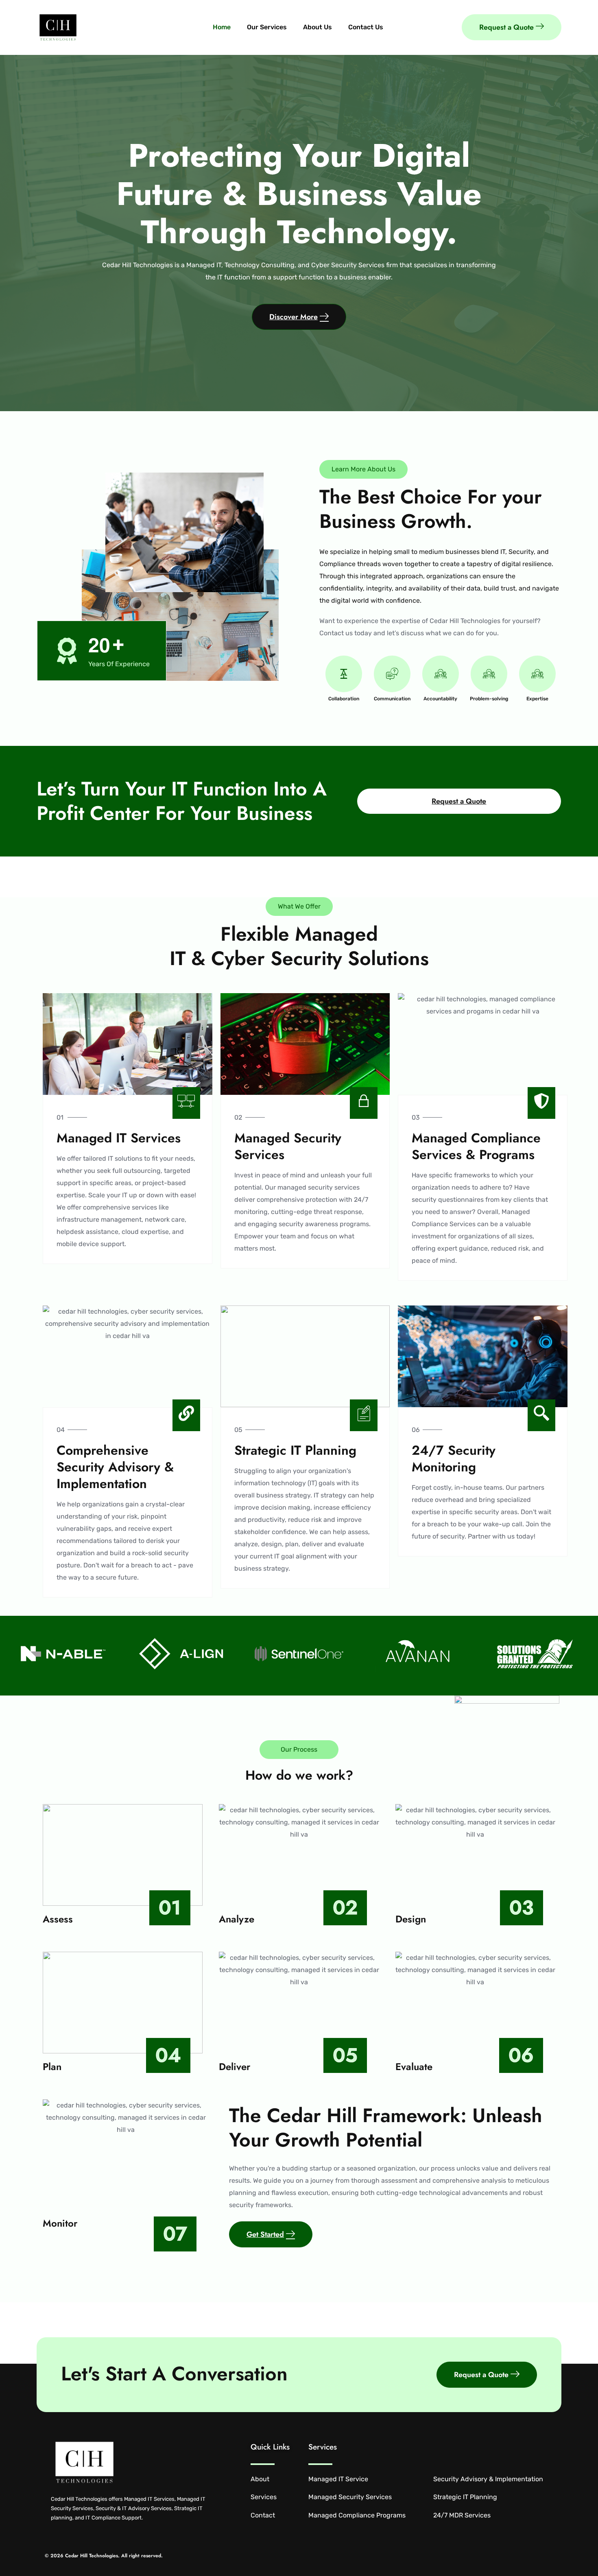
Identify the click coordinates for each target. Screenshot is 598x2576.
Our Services (267, 27)
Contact (263, 2515)
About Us (318, 27)
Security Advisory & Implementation (488, 2479)
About (260, 2479)
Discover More (294, 317)
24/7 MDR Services (462, 2515)
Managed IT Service (338, 2479)
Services (264, 2497)
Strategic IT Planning (465, 2497)
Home (222, 27)
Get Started (265, 2234)
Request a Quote (506, 27)
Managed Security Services (350, 2497)
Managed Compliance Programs (357, 2515)
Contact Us (366, 27)
